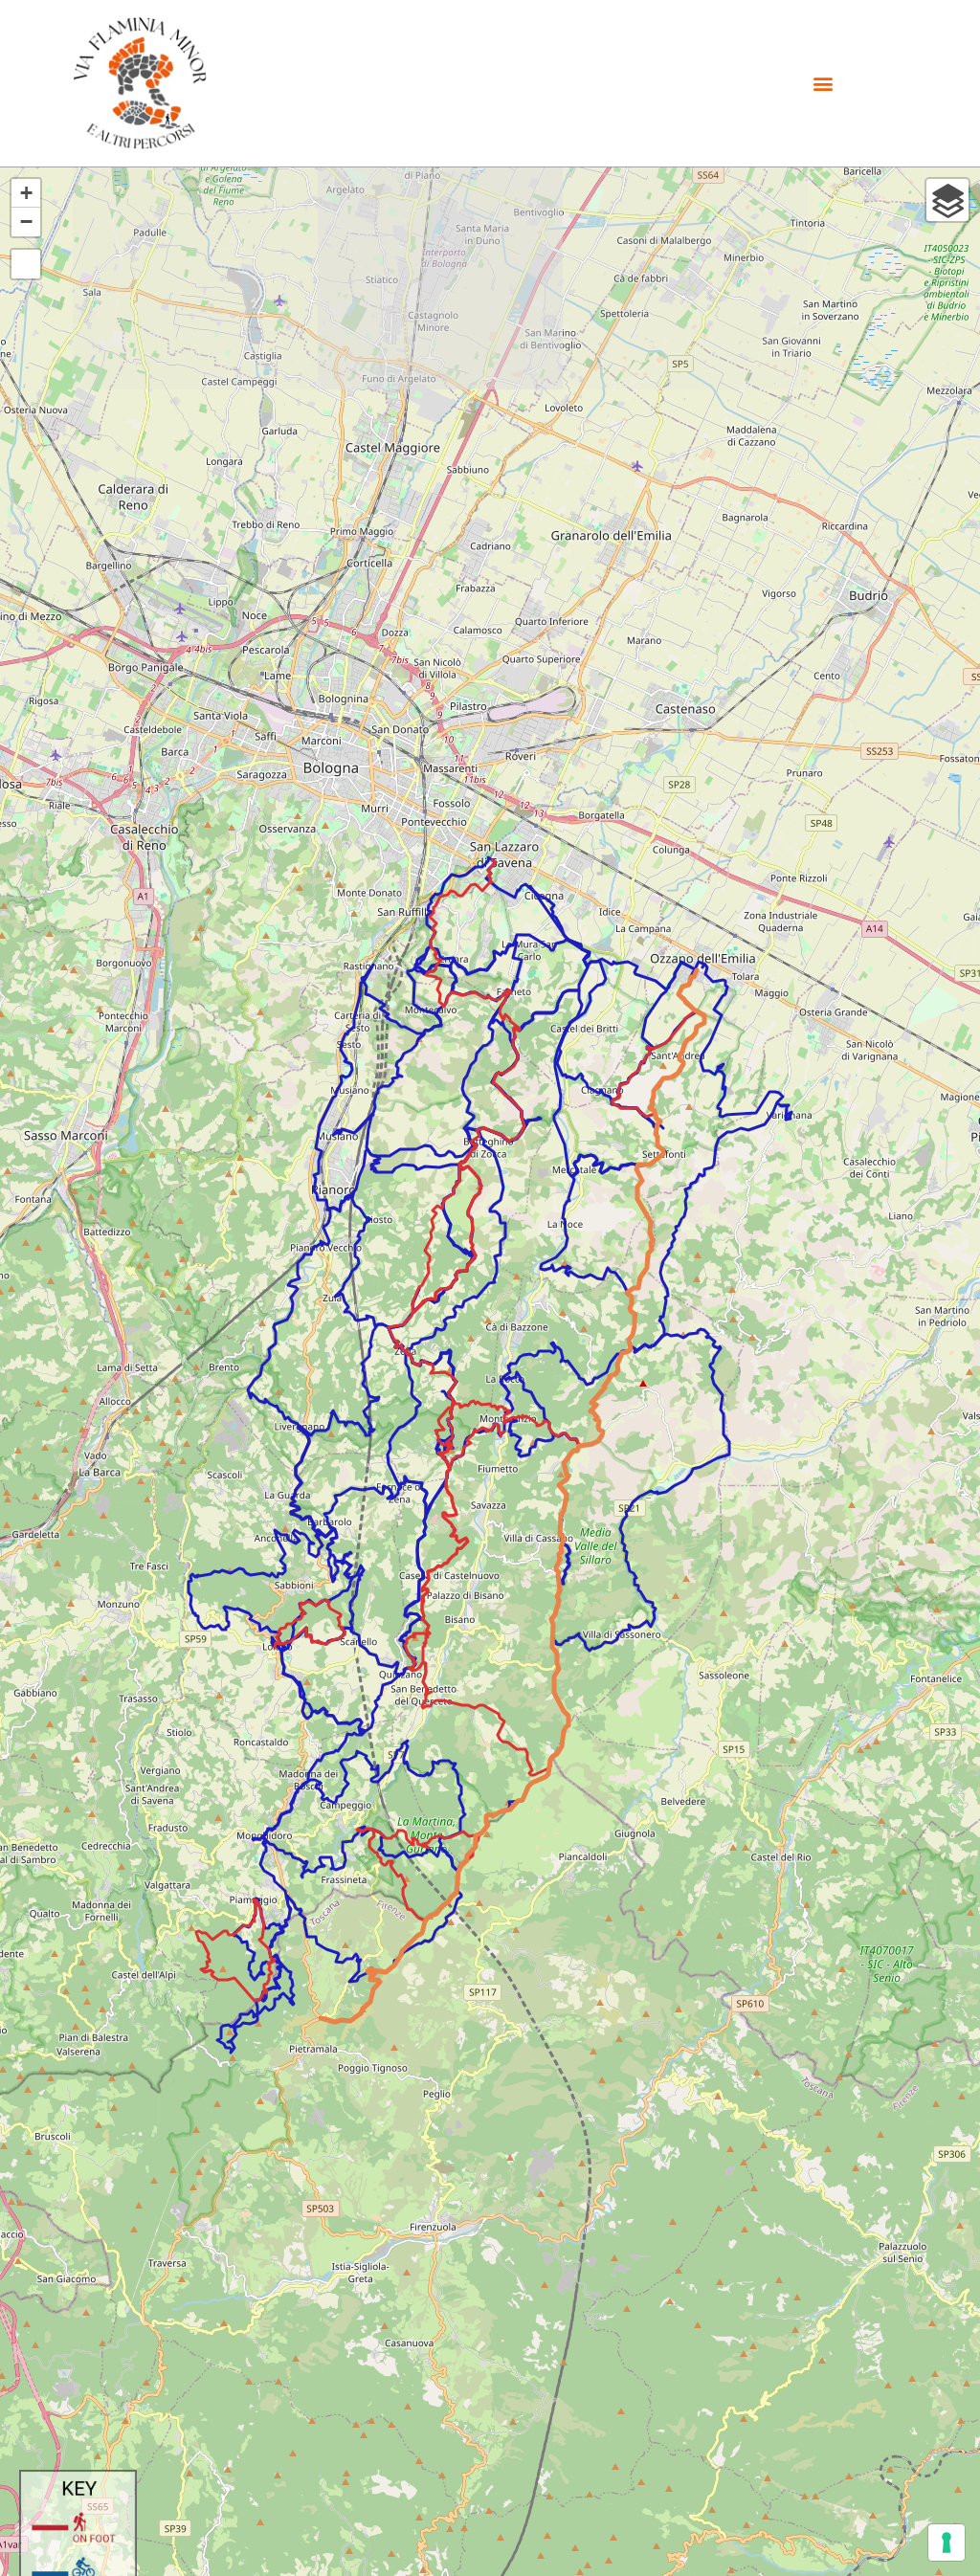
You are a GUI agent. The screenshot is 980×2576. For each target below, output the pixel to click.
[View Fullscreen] (26, 264)
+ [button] (26, 193)
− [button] (26, 222)
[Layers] (947, 200)
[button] (824, 83)
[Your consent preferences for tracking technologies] (947, 2543)
